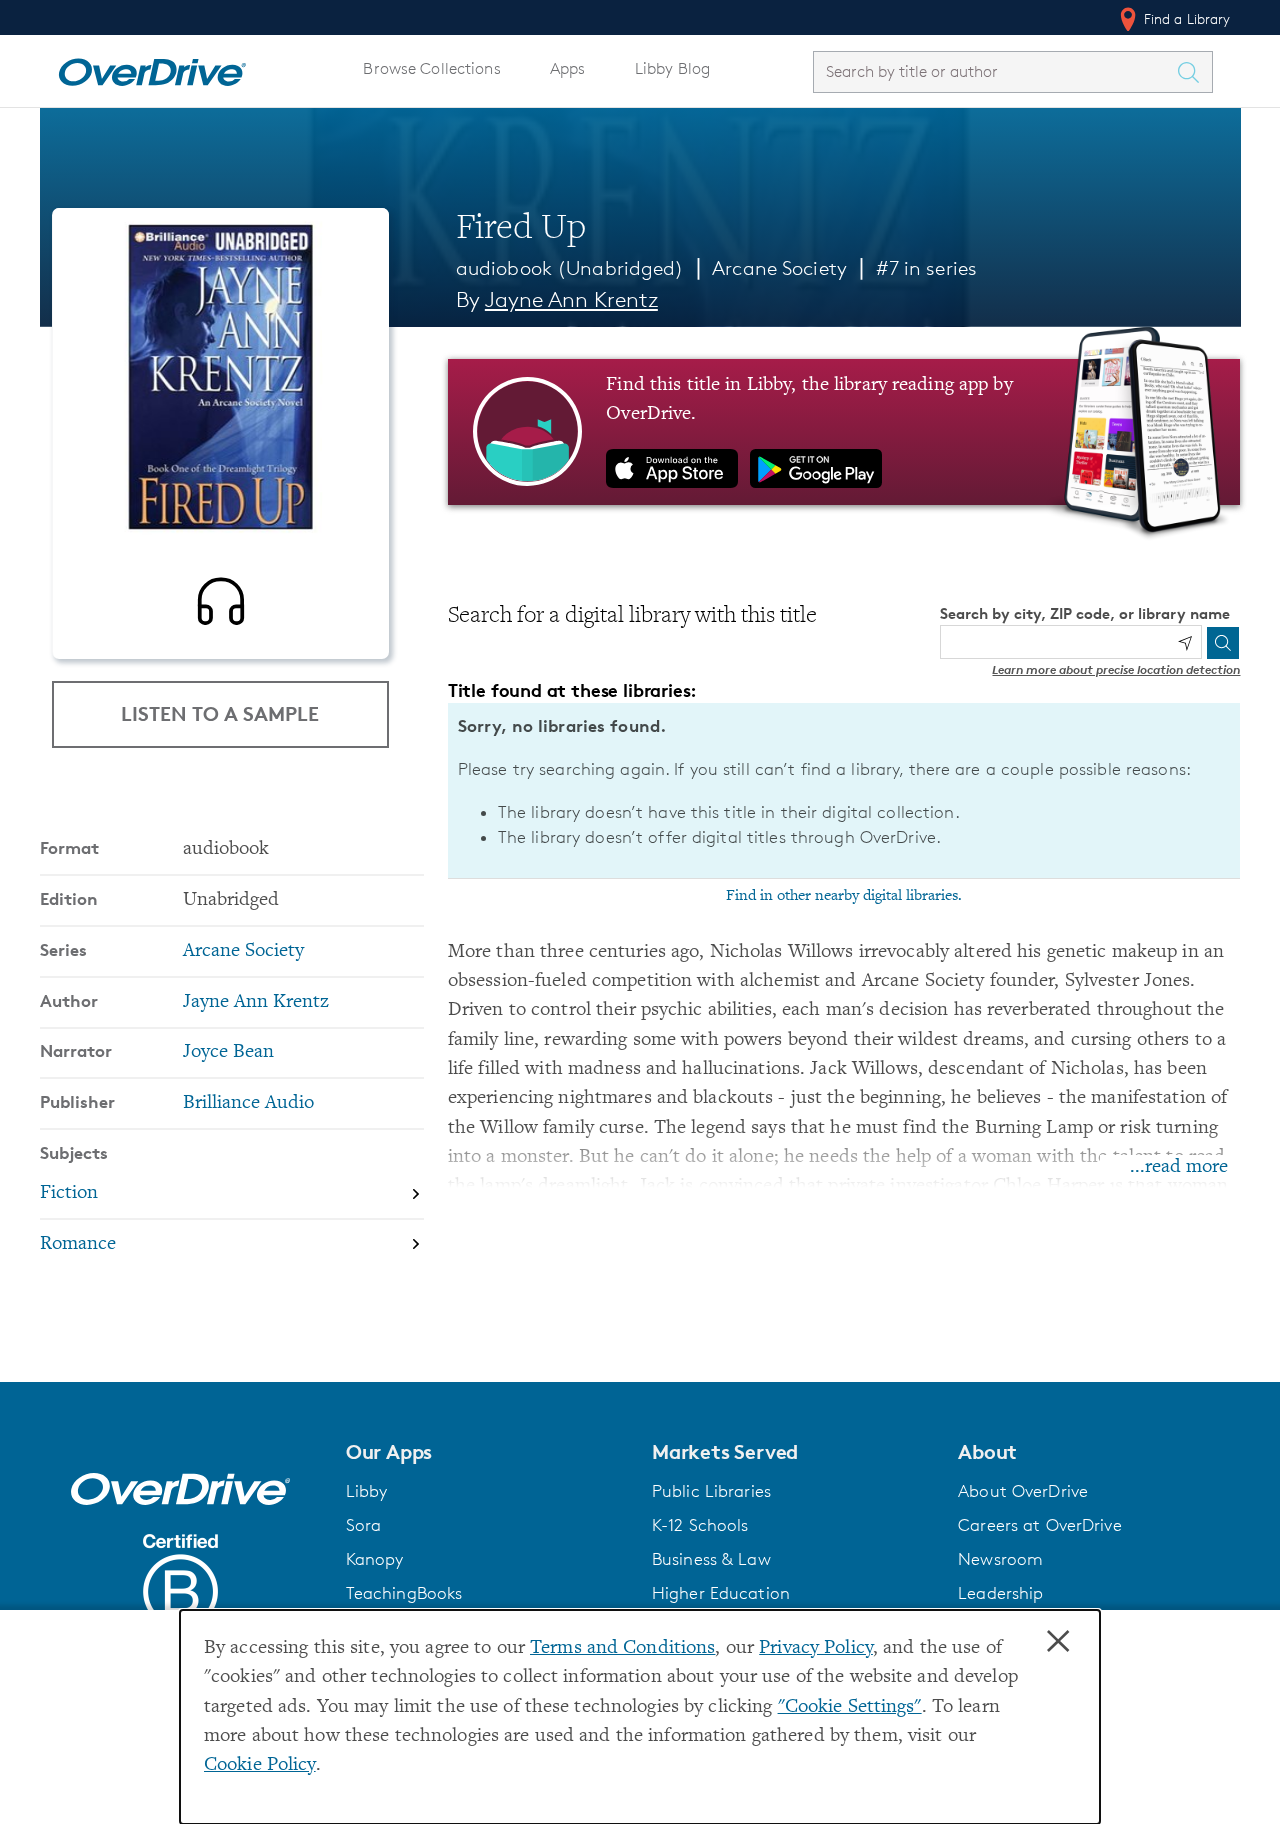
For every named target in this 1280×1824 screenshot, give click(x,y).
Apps (568, 68)
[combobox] (995, 71)
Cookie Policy (260, 1765)
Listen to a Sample (220, 713)
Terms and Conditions (622, 1648)
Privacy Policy (816, 1648)
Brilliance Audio (248, 1103)
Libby (367, 1491)
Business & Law (711, 1559)
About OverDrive (1023, 1491)
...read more (1179, 1167)
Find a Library (1185, 18)
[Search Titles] (1194, 72)
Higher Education (721, 1593)
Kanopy (375, 1559)
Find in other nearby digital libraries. (844, 896)
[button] (487, 1452)
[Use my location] (1185, 643)
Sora (364, 1525)
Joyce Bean (228, 1052)
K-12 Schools (700, 1525)
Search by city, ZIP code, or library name (1085, 613)
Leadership (1000, 1593)
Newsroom (1000, 1559)
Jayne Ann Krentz (571, 299)
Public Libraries (711, 1491)
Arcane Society (779, 268)
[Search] (1223, 643)
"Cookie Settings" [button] (850, 1707)
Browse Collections (431, 68)
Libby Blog (672, 68)
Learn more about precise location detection (1116, 669)
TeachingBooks (404, 1593)
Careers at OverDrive (1039, 1525)
